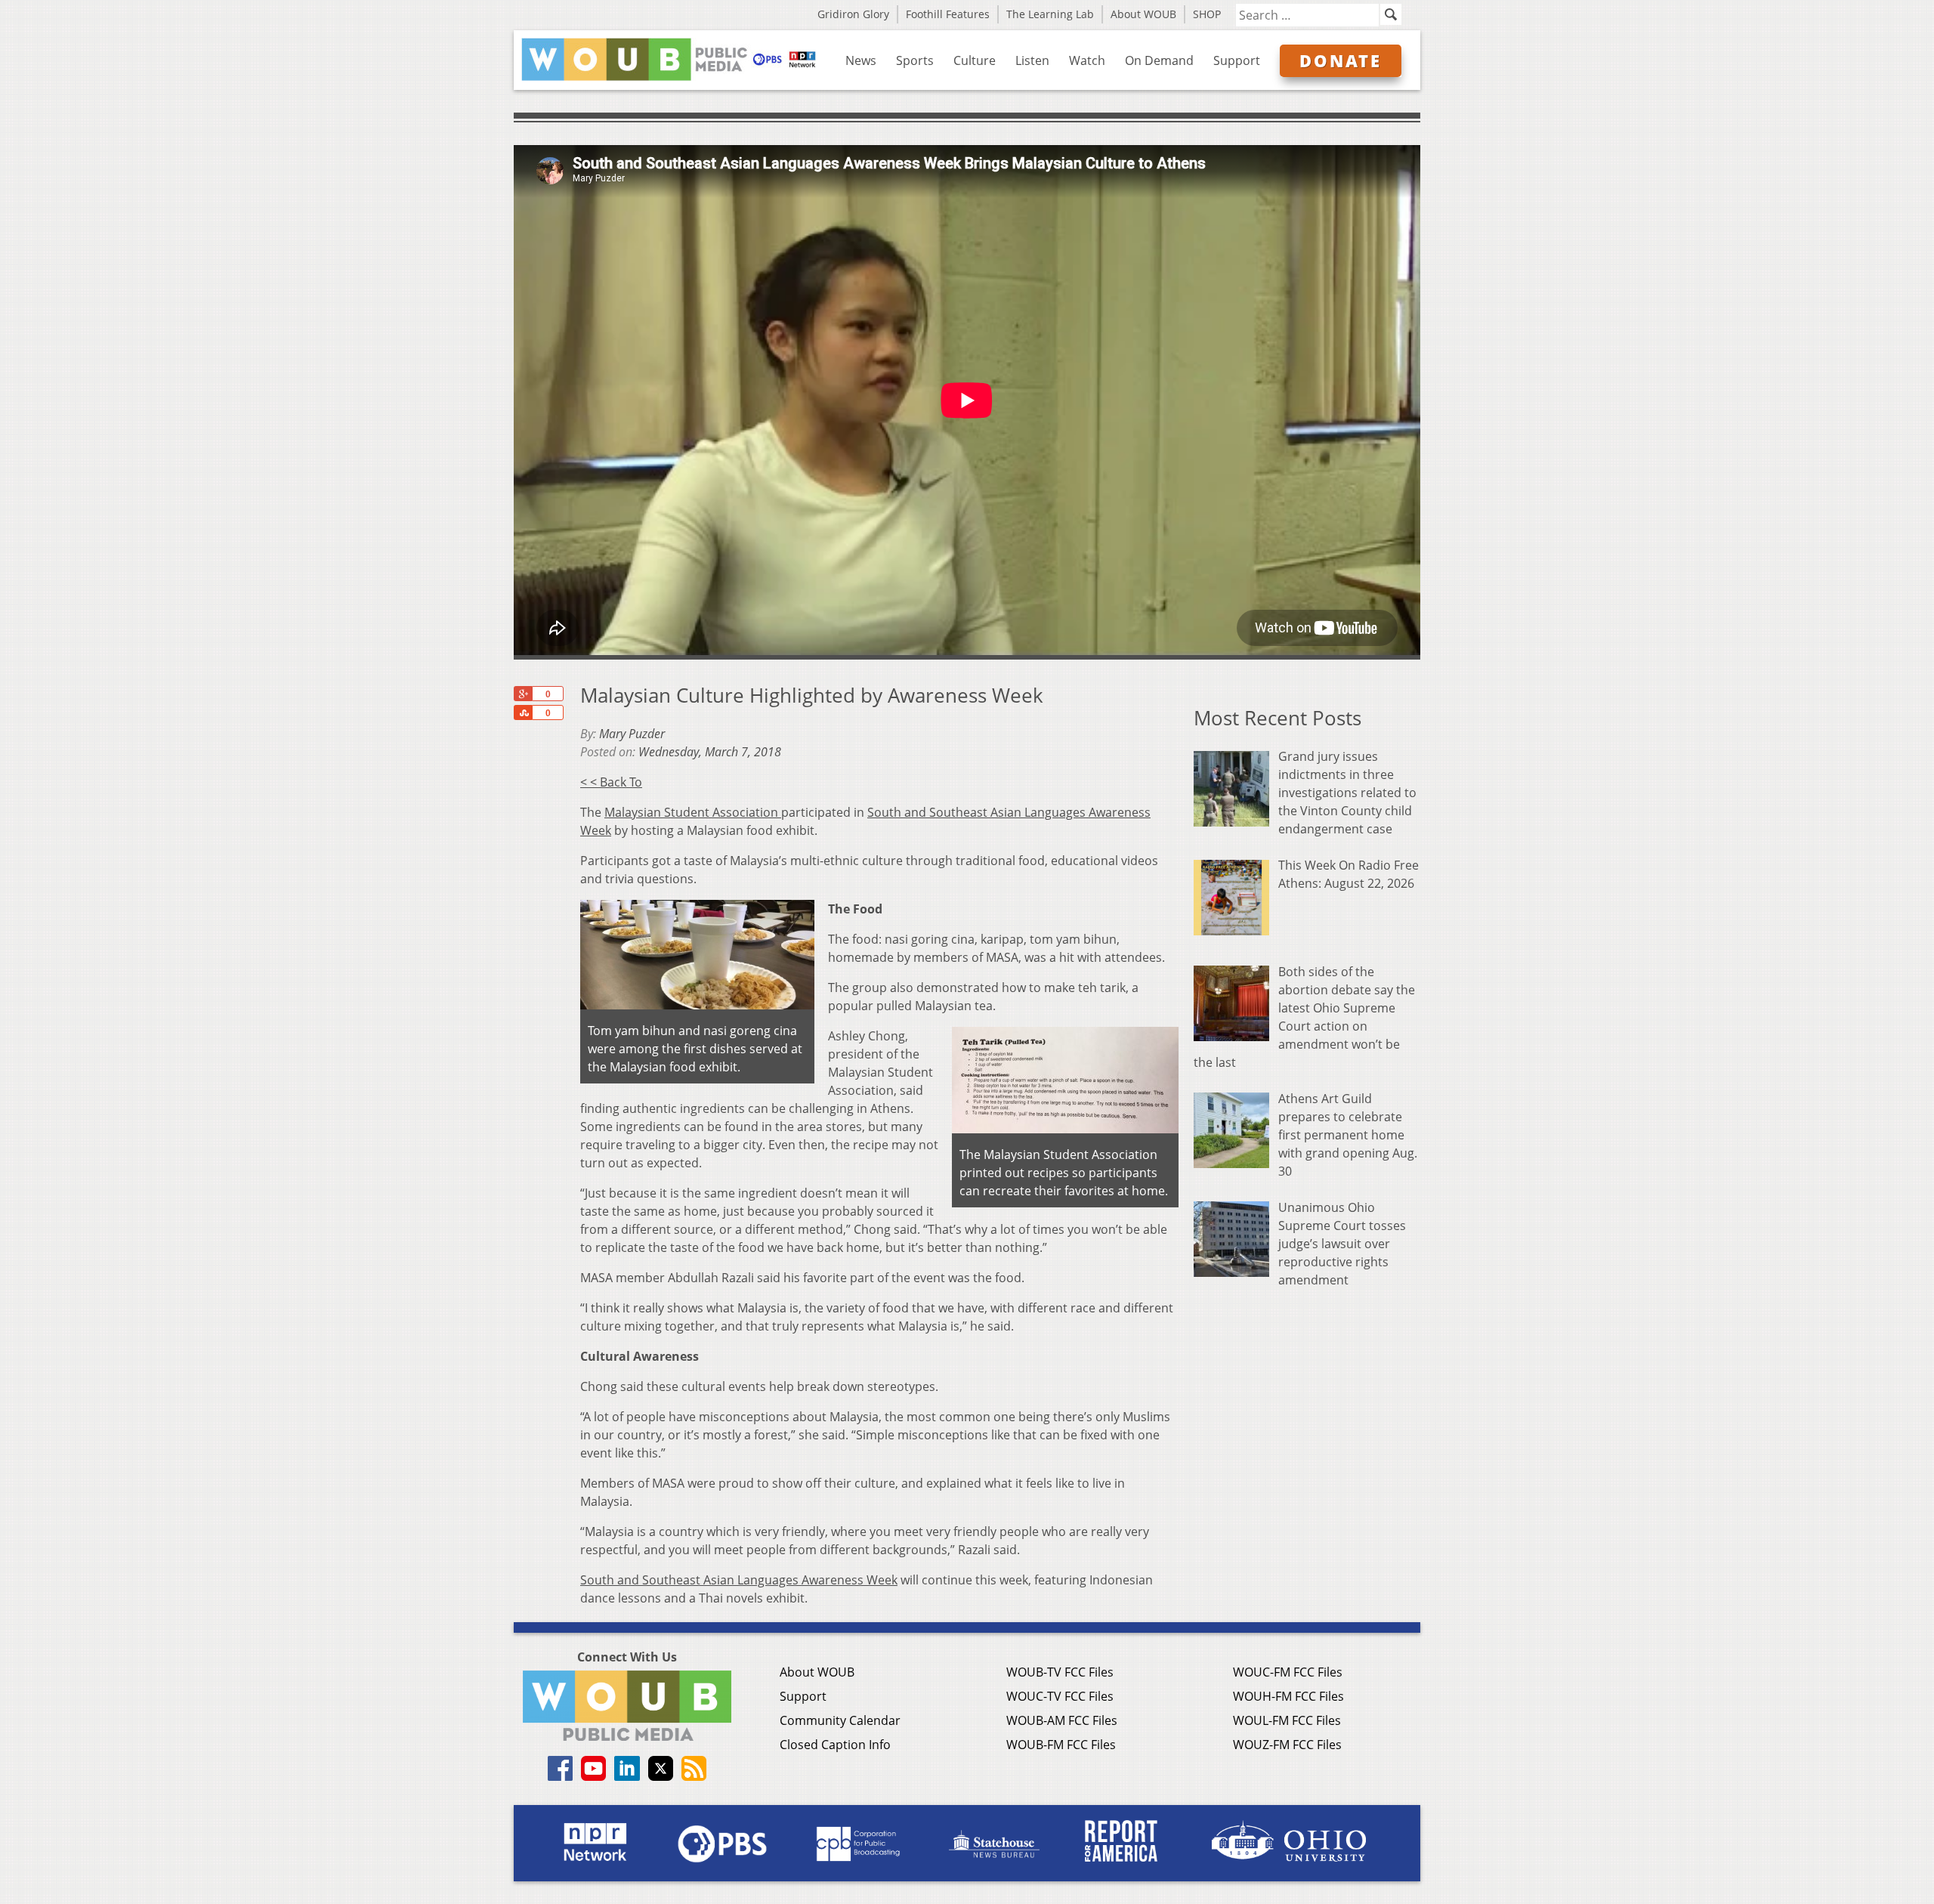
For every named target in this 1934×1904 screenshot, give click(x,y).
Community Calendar (840, 1720)
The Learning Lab (1050, 14)
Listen (1032, 60)
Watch (1087, 60)
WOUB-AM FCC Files (1062, 1720)
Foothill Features (948, 14)
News (861, 60)
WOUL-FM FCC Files (1287, 1720)
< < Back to (611, 782)
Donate (1341, 60)
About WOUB (1143, 14)
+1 (523, 694)
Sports (915, 60)
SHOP (1207, 14)
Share (523, 712)
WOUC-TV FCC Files (1060, 1696)
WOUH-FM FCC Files (1288, 1696)
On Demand (1159, 60)
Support (1237, 60)
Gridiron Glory (853, 14)
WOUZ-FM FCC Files (1287, 1745)
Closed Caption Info (835, 1745)
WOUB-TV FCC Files (1060, 1672)
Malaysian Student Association (693, 812)
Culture (975, 60)
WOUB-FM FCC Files (1061, 1745)
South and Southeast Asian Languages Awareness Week (739, 1580)
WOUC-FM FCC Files (1288, 1672)
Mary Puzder (632, 734)
